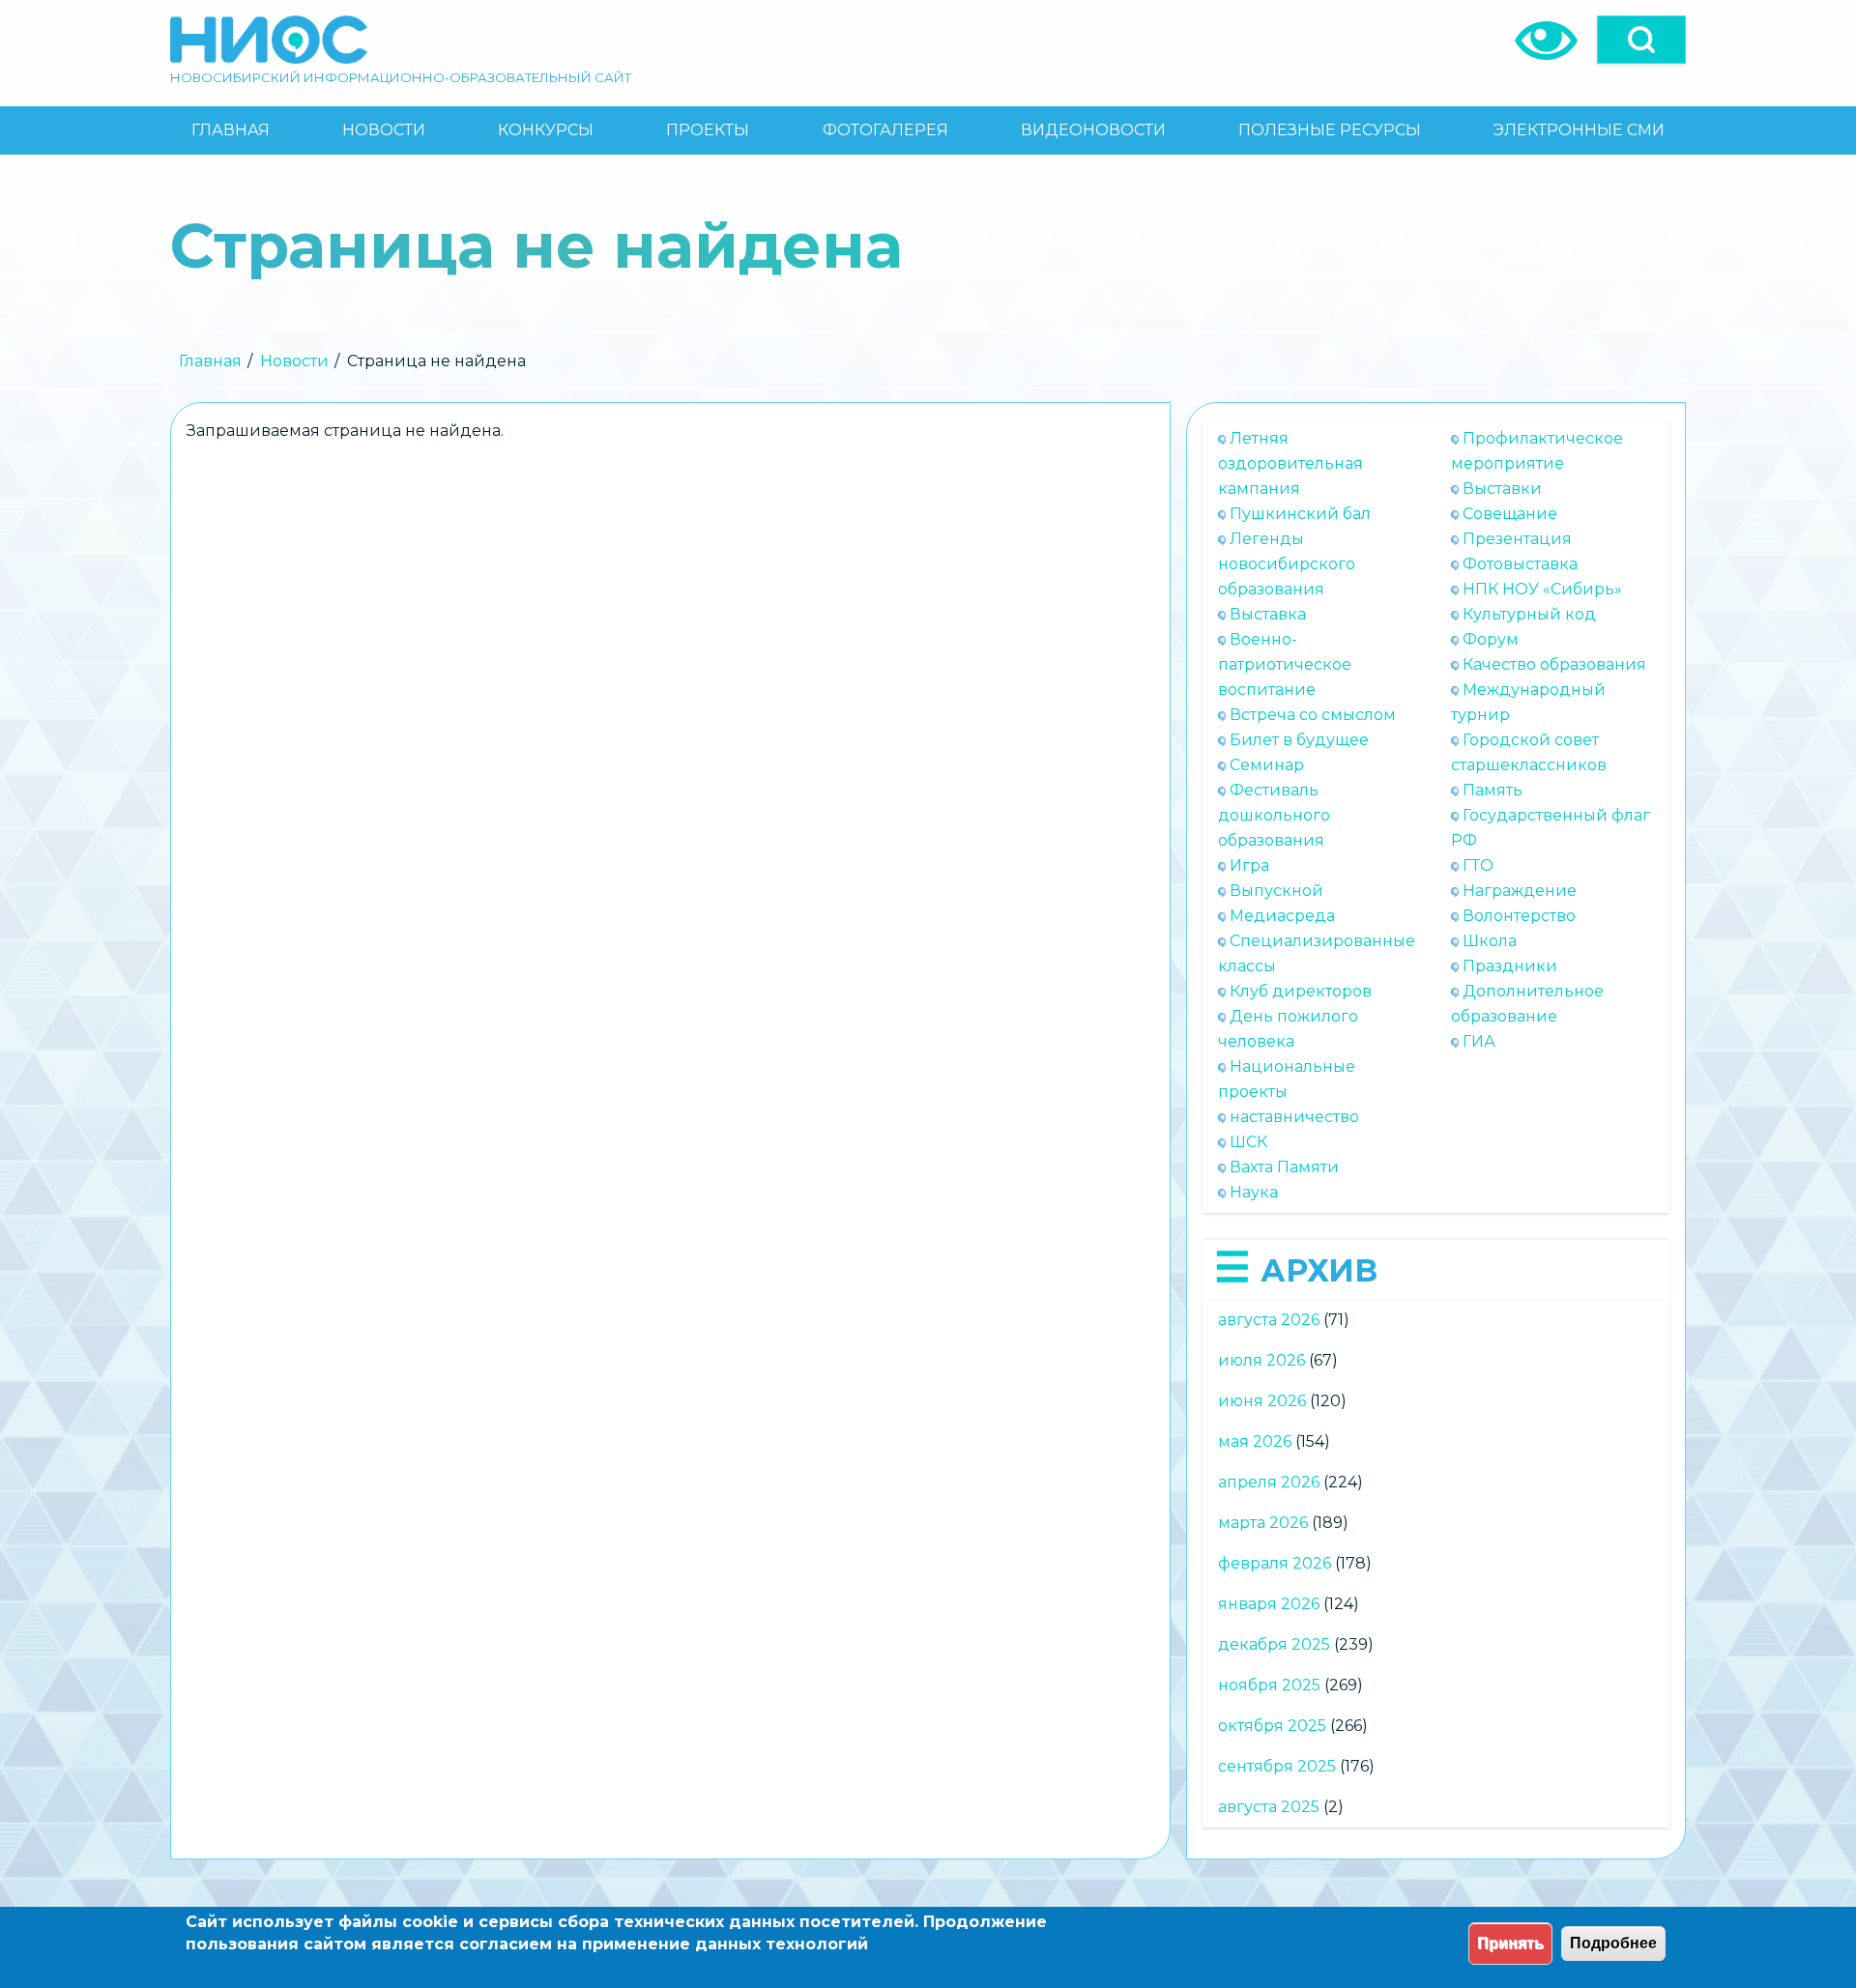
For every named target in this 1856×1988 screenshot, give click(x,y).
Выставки (1502, 489)
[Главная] (269, 40)
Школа (1490, 941)
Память (1493, 790)
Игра (1249, 865)
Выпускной (1276, 891)
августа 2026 (1269, 1320)
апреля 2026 (1269, 1482)
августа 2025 (1269, 1807)
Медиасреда (1282, 916)
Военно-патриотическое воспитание (1285, 664)
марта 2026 (1263, 1523)
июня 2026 (1262, 1401)
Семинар (1267, 765)
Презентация (1517, 539)
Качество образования (1554, 664)
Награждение (1520, 891)
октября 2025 (1272, 1726)
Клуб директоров (1301, 991)
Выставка (1268, 614)
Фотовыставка (1520, 564)
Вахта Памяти (1284, 1167)
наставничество (1294, 1117)
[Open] (1641, 40)
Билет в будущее (1299, 740)
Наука (1254, 1192)
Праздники (1510, 966)
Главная (210, 361)
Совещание (1510, 514)
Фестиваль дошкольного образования (1274, 815)
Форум (1491, 639)
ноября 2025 (1269, 1685)
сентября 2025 (1277, 1766)
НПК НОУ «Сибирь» (1542, 589)
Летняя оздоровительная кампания (1290, 463)
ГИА (1479, 1041)
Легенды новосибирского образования (1287, 564)
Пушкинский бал (1300, 514)
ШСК (1248, 1142)
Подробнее (1613, 1943)
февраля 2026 (1275, 1563)
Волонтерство (1519, 916)
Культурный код (1529, 614)
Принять (1510, 1943)
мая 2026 (1255, 1441)
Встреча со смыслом (1313, 715)
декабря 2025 (1274, 1644)
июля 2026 (1261, 1360)
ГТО (1478, 865)
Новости (294, 361)
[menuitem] (230, 130)
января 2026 (1269, 1604)
